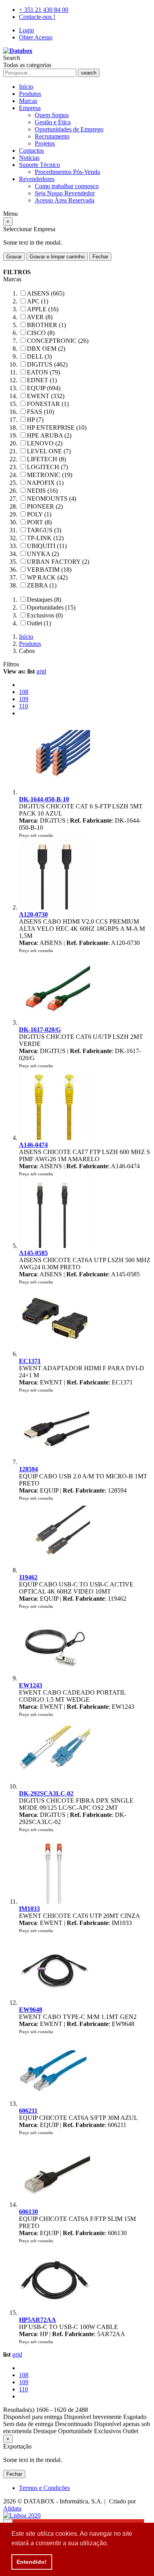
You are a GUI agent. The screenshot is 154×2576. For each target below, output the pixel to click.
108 (24, 692)
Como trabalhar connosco (67, 186)
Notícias (29, 158)
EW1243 (31, 1685)
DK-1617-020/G (40, 1030)
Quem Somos (52, 115)
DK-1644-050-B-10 (44, 799)
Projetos (45, 143)
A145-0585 (33, 1253)
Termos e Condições (44, 2488)
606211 (28, 2111)
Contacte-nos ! (37, 17)
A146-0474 (33, 1145)
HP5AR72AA (38, 2320)
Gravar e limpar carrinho (57, 257)
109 (24, 699)
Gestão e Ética (53, 122)
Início (26, 87)
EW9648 (31, 2010)
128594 (28, 1469)
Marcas (28, 101)
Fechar (100, 257)
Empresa (30, 108)
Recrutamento (52, 136)
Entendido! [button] (32, 2562)
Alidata (12, 2508)
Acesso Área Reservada (65, 200)
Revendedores (37, 179)
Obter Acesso (36, 37)
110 (23, 706)
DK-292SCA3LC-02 (46, 1793)
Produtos (30, 94)
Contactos (31, 151)
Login (26, 30)
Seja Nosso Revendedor (65, 193)
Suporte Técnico (39, 165)
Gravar (14, 257)
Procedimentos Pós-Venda (67, 172)
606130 (28, 2212)
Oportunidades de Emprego (69, 129)
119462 (28, 1577)
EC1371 (30, 1361)
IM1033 (29, 1909)
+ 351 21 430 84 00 (44, 10)
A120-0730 (33, 914)
